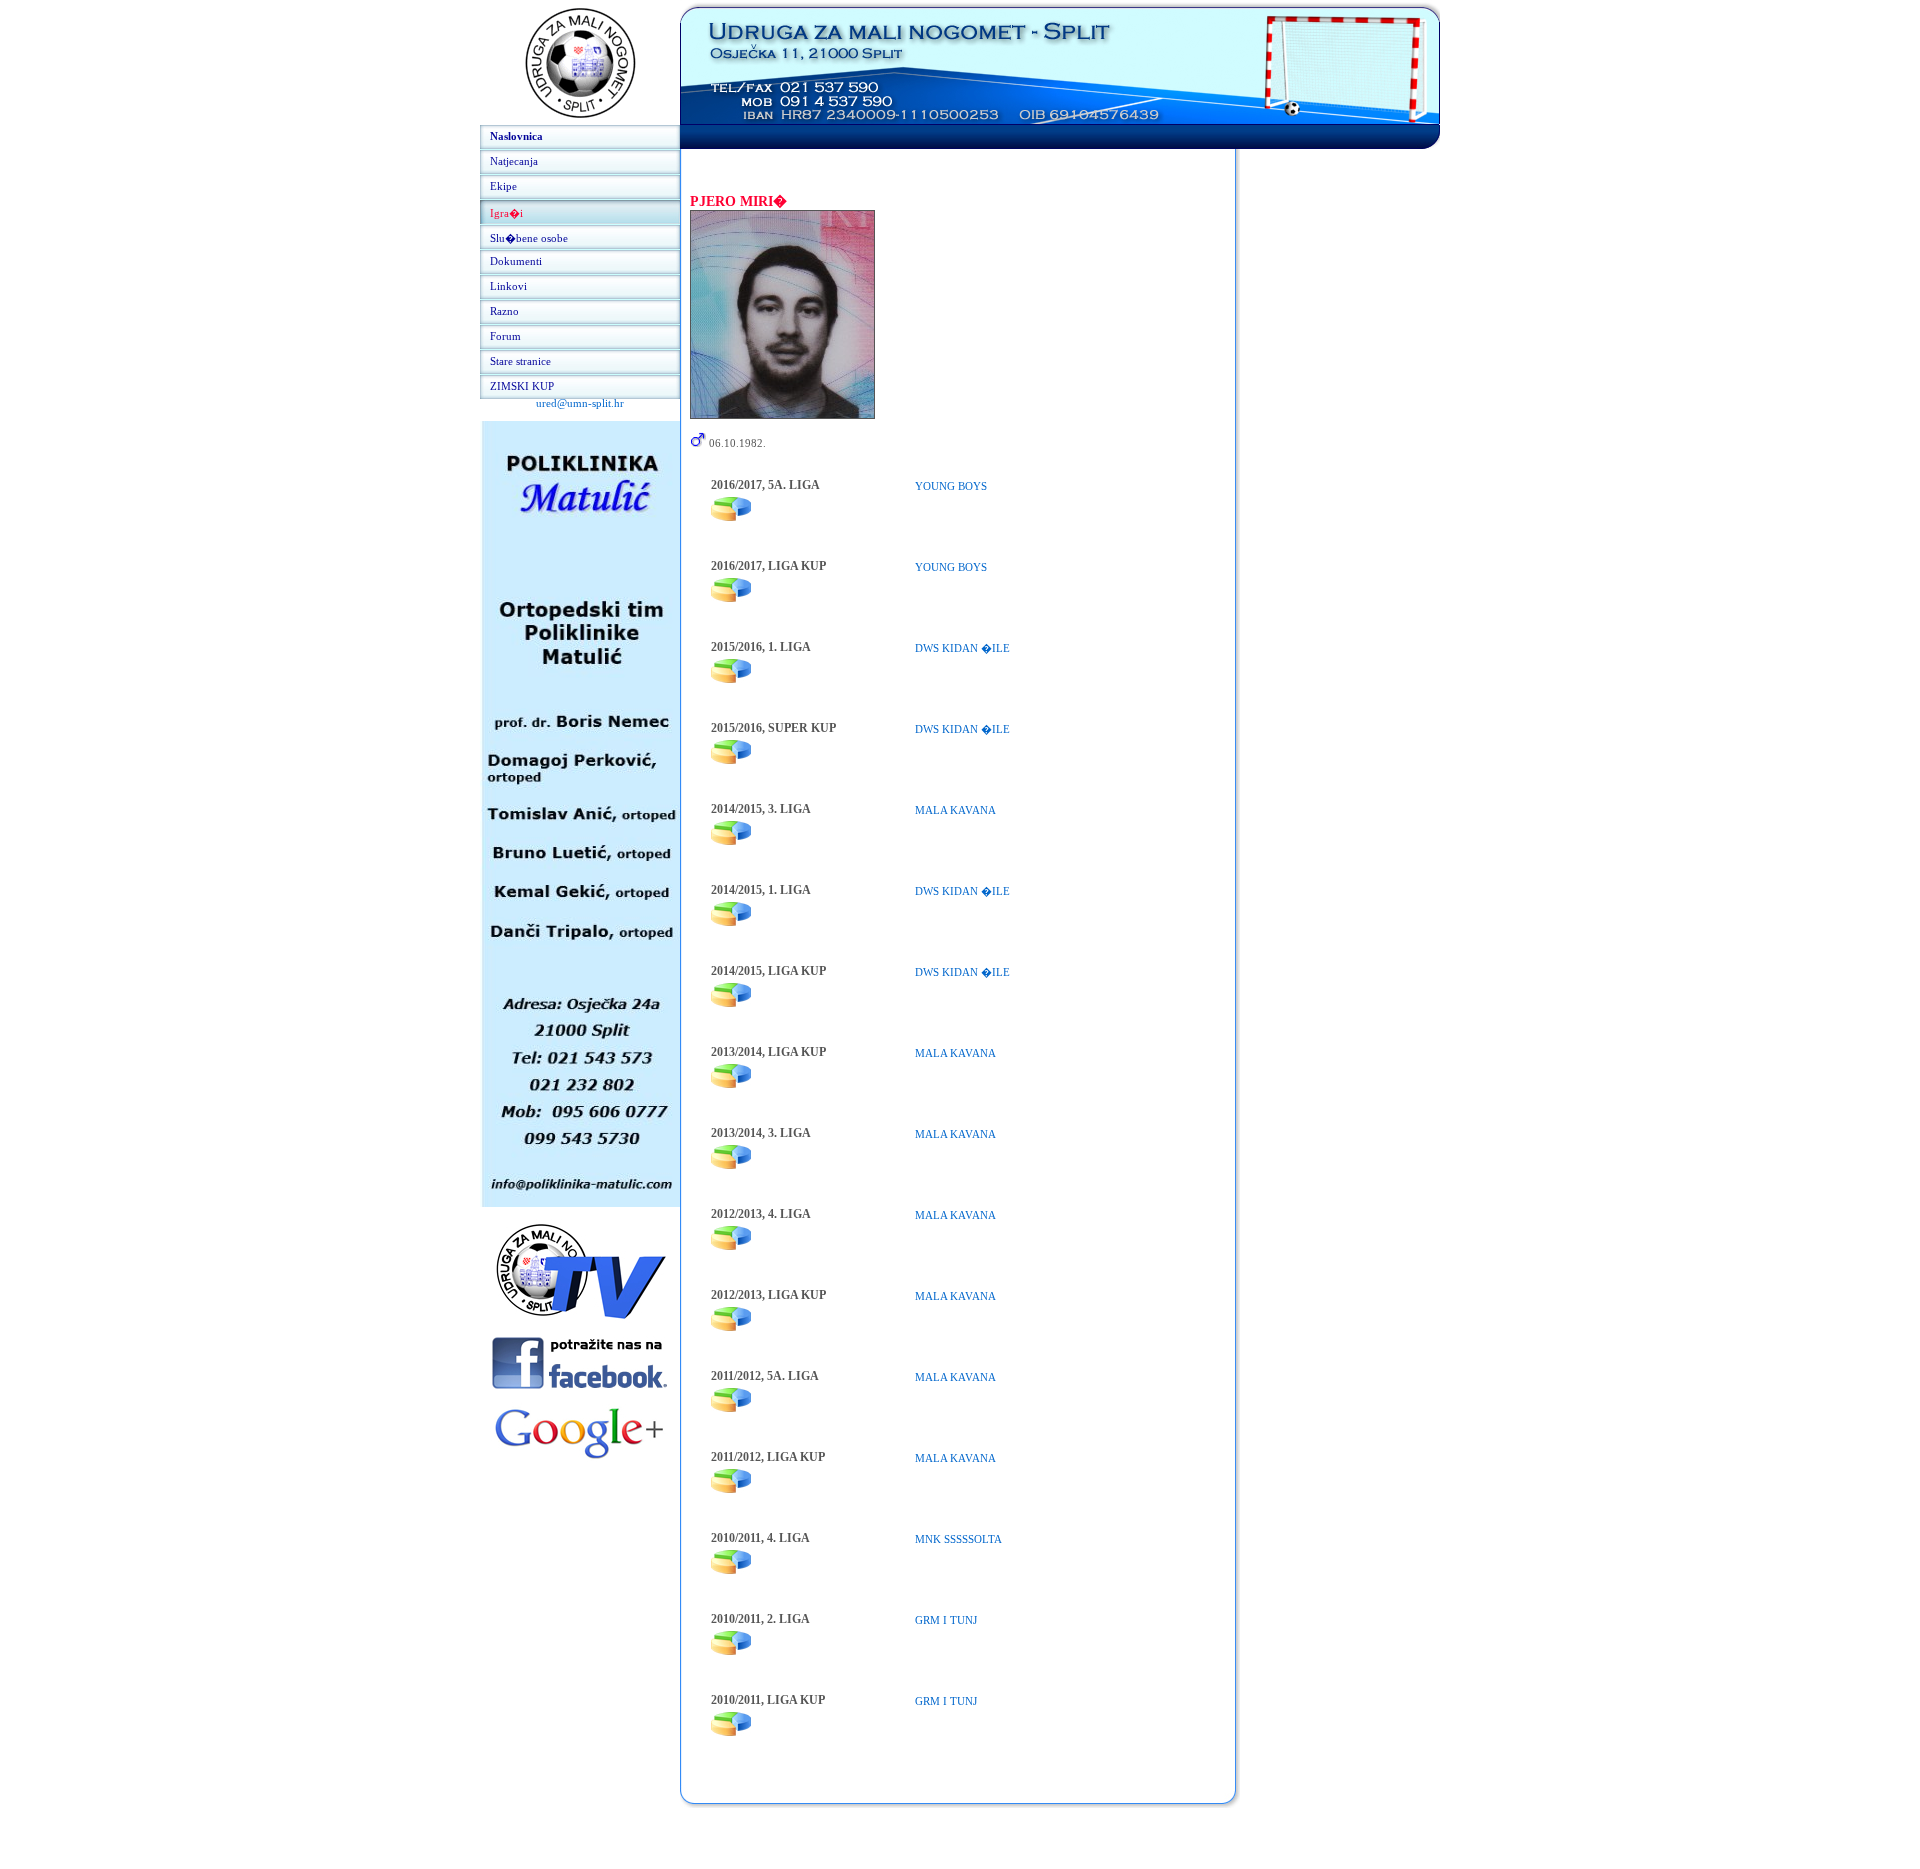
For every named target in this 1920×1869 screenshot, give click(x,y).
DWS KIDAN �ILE (962, 648)
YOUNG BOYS (951, 486)
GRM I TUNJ (946, 1620)
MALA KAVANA (955, 810)
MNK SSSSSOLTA (958, 1539)
